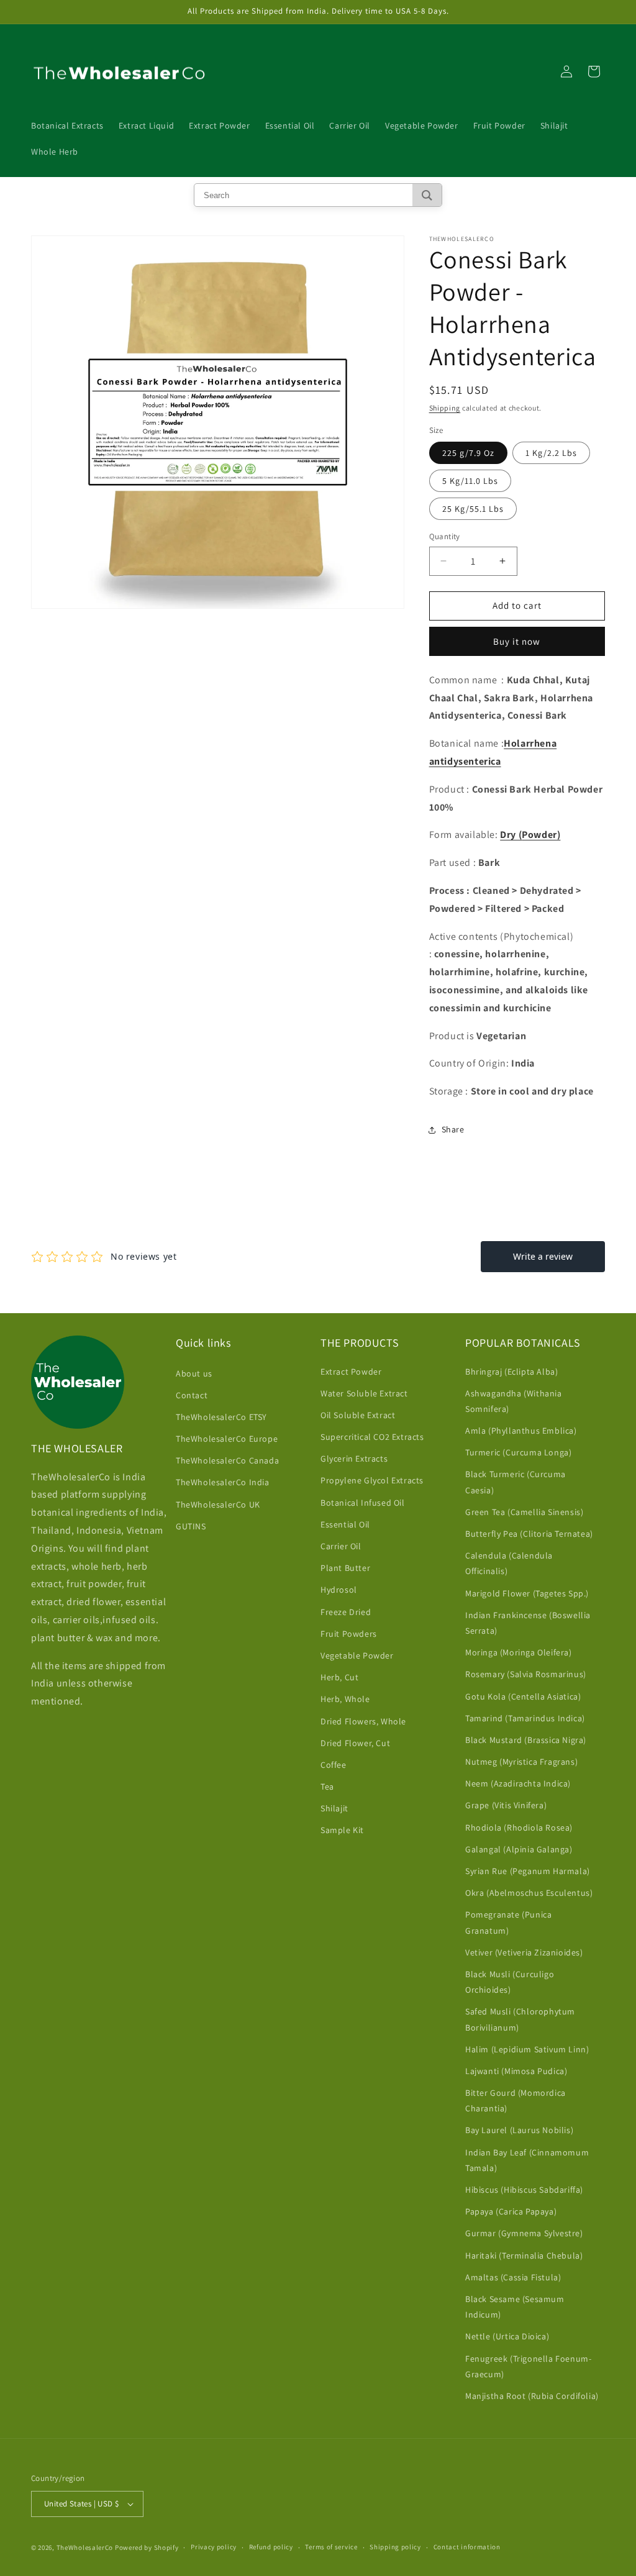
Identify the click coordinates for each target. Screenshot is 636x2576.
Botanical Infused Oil (363, 1503)
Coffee (334, 1765)
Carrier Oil (341, 1546)
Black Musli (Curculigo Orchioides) (510, 1982)
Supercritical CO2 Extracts (372, 1437)
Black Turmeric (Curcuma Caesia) (516, 1482)
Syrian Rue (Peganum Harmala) (528, 1871)
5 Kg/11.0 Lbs (470, 481)
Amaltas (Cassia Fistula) (513, 2277)
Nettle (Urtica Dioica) (507, 2336)
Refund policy (271, 2547)
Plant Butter (345, 1568)
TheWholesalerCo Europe (227, 1439)
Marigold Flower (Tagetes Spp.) (527, 1593)
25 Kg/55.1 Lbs (473, 509)
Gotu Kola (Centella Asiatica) (523, 1696)
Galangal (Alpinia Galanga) (519, 1849)
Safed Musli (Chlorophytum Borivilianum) (520, 2019)
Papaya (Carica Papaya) (511, 2211)
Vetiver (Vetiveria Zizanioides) (524, 1952)
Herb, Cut (339, 1677)
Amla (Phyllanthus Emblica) (521, 1431)
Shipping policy (395, 2547)
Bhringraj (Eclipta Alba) (511, 1372)
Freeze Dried (346, 1612)
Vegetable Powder (357, 1655)
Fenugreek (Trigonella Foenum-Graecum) (528, 2366)
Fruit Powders (349, 1634)
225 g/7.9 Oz (468, 453)
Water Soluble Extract (364, 1393)
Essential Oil (345, 1524)
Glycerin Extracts (354, 1459)
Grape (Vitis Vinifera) (506, 1805)
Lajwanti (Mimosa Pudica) (516, 2071)
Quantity (445, 536)
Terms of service (331, 2547)
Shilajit (334, 1808)
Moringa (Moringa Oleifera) (519, 1652)
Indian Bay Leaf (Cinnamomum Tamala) (527, 2160)
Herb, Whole (345, 1699)
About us (194, 1373)
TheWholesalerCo (86, 2547)
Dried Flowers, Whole (363, 1721)
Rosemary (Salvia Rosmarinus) (526, 1674)
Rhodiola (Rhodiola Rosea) (519, 1827)
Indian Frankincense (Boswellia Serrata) (528, 1623)
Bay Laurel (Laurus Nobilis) (519, 2130)
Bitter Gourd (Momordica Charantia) (516, 2100)
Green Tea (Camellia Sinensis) (524, 1512)
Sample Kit (342, 1830)
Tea (327, 1786)
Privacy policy (214, 2547)
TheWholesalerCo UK (218, 1504)
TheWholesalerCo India (223, 1482)
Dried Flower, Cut (355, 1743)
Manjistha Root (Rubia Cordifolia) (532, 2396)
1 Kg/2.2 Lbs (551, 453)
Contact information (467, 2547)
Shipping (445, 408)
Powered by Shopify (147, 2547)
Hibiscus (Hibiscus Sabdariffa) (524, 2190)
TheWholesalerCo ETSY (221, 1417)
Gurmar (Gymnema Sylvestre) (524, 2233)
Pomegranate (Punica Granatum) (508, 1922)
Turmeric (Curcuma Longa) (518, 1452)
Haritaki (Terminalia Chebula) (524, 2255)
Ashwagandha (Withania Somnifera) (514, 1401)
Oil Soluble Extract (358, 1415)
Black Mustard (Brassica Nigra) (526, 1740)
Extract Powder (351, 1372)
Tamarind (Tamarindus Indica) (525, 1718)
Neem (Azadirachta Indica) (518, 1783)
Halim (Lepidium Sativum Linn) (527, 2049)
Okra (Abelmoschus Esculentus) (529, 1893)
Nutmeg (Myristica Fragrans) (521, 1762)
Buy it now (517, 641)
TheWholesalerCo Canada (227, 1460)
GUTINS (191, 1526)
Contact (192, 1395)
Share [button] (453, 1129)
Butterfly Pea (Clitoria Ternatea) (529, 1534)
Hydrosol (339, 1590)
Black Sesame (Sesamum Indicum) (515, 2307)
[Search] (427, 195)
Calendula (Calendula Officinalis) (509, 1563)
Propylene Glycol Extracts (372, 1480)
